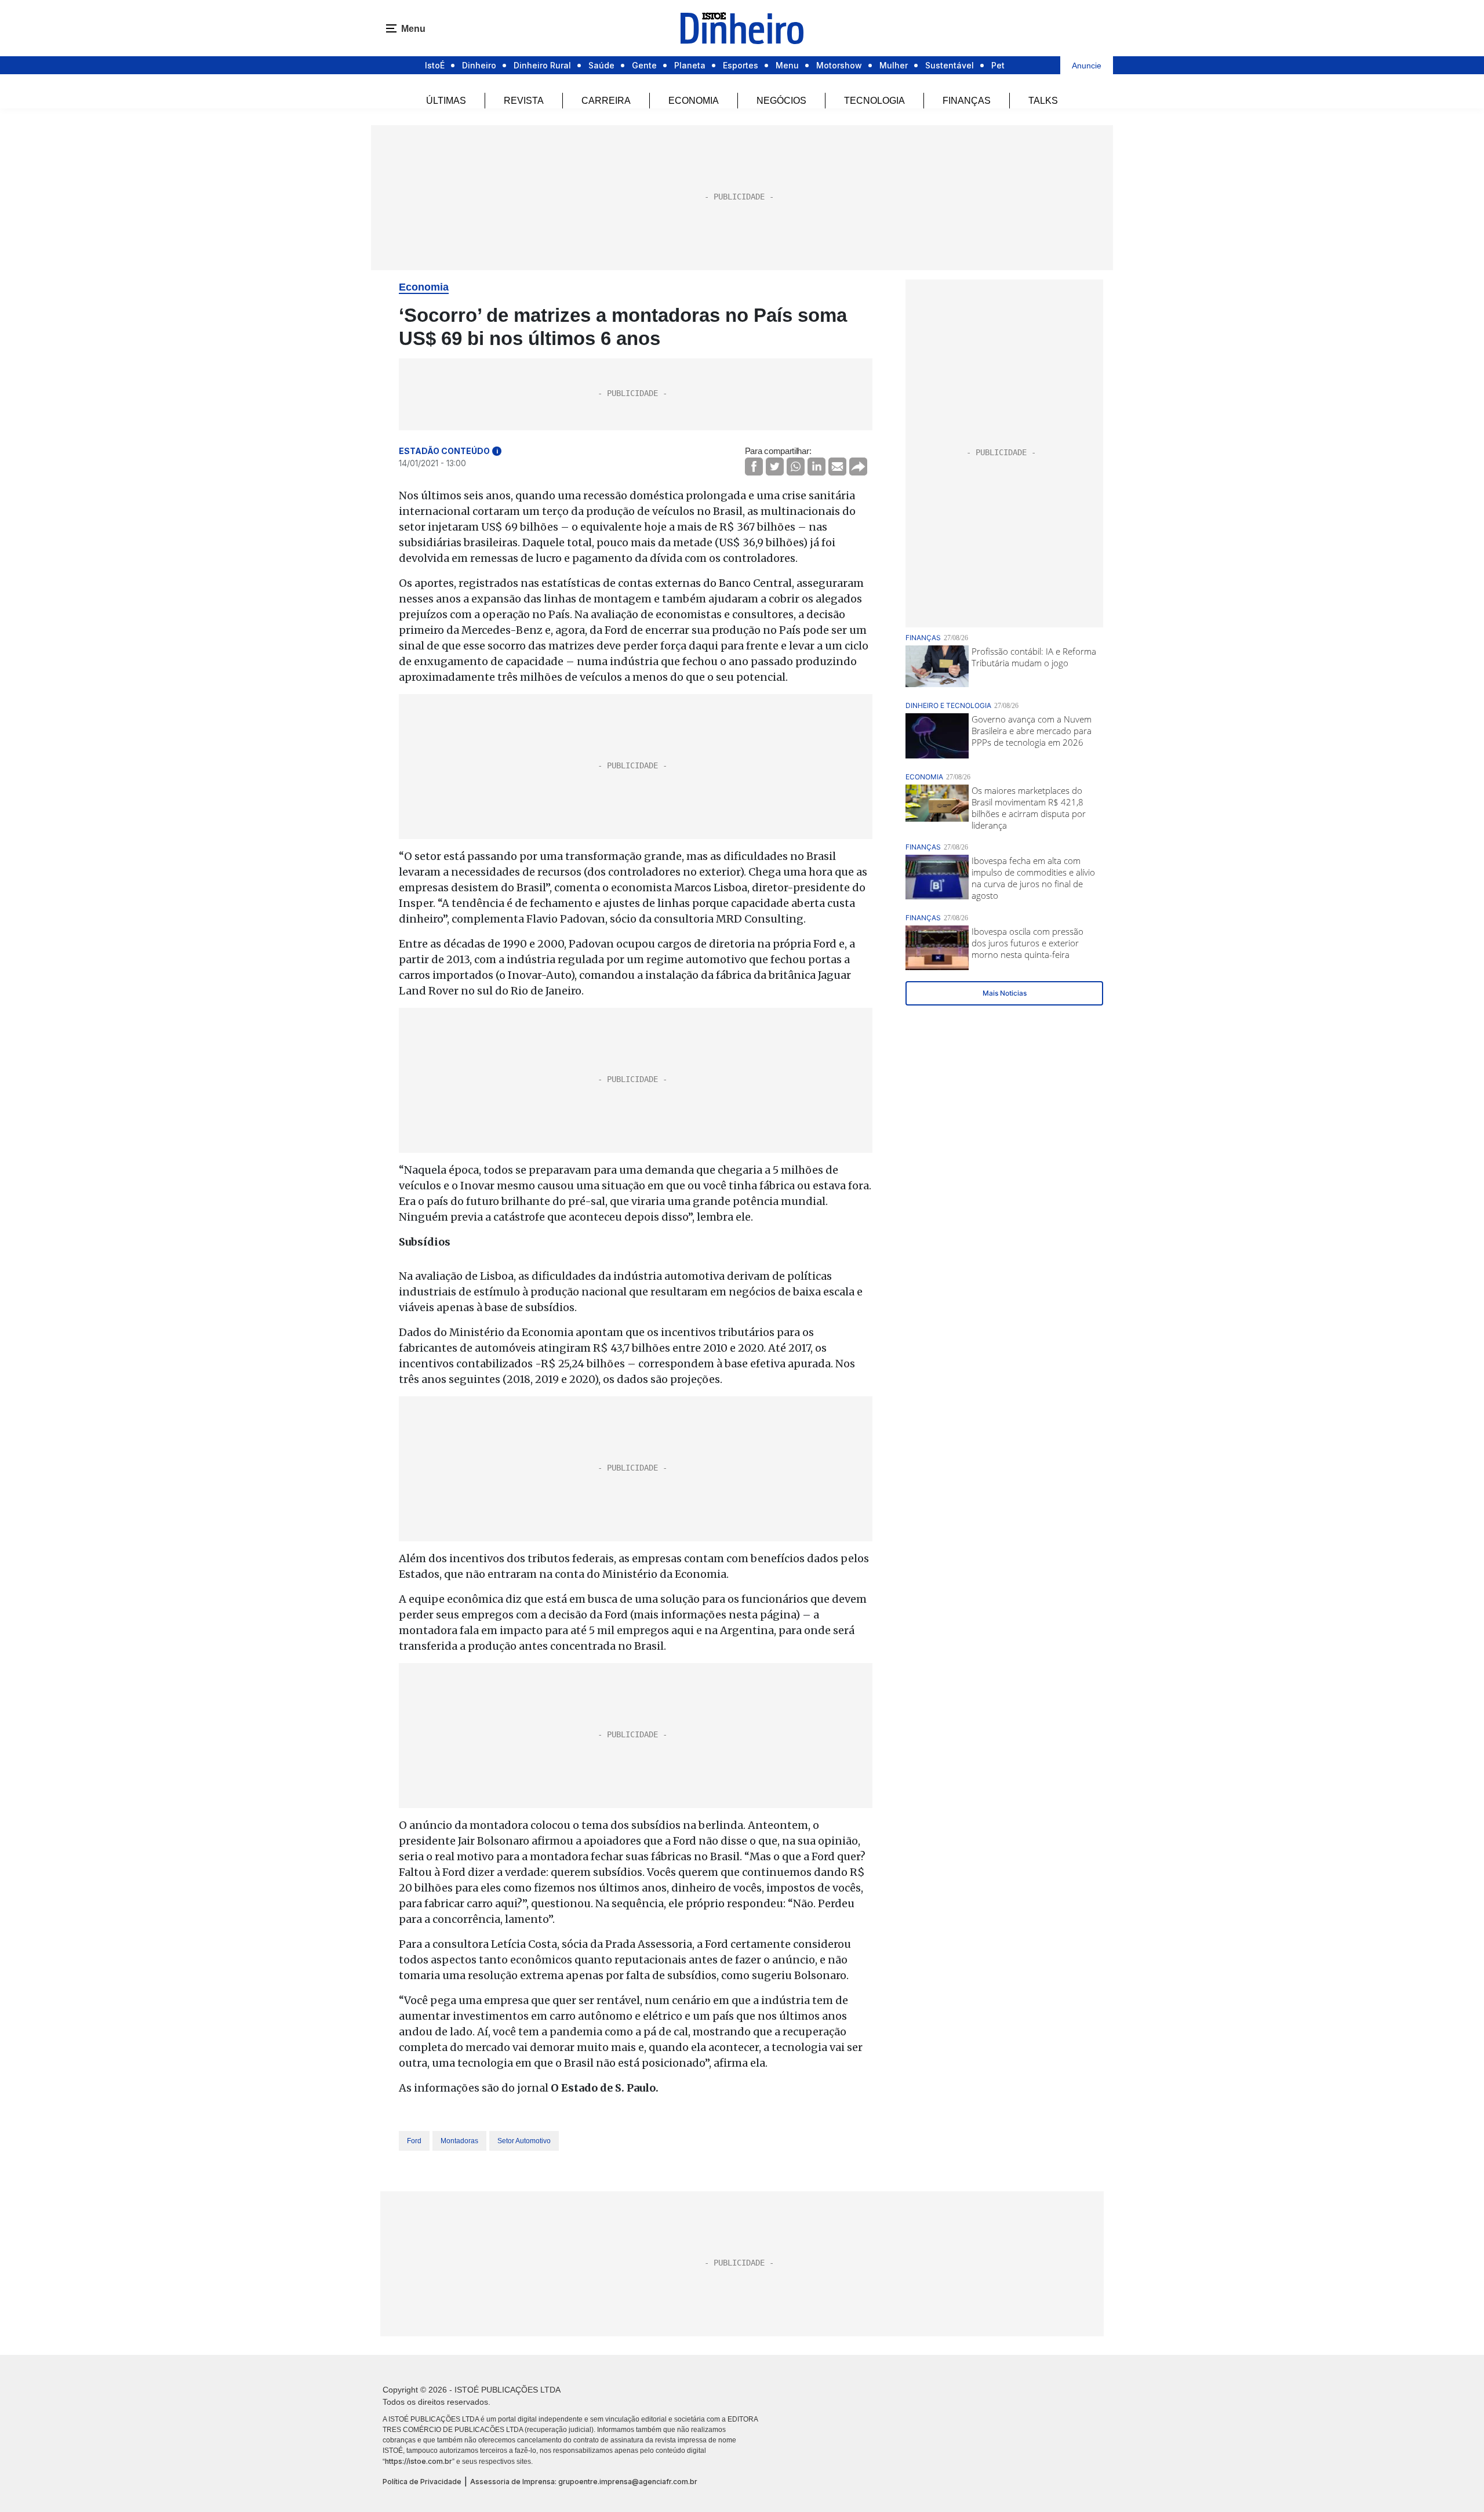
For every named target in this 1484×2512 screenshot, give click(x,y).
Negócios (781, 101)
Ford (414, 2141)
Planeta (690, 65)
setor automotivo (524, 2141)
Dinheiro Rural (542, 65)
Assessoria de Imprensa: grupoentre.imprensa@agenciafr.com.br (584, 2482)
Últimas (446, 101)
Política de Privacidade (422, 2482)
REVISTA (524, 101)
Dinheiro (479, 65)
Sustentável (950, 65)
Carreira (606, 101)
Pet (998, 65)
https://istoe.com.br (419, 2461)
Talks (1043, 101)
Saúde (601, 65)
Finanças (967, 101)
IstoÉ (435, 65)
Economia (694, 101)
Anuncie (1087, 66)
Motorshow (839, 65)
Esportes (741, 65)
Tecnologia (874, 101)
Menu (787, 65)
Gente (644, 65)
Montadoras (459, 2141)
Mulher (894, 65)
